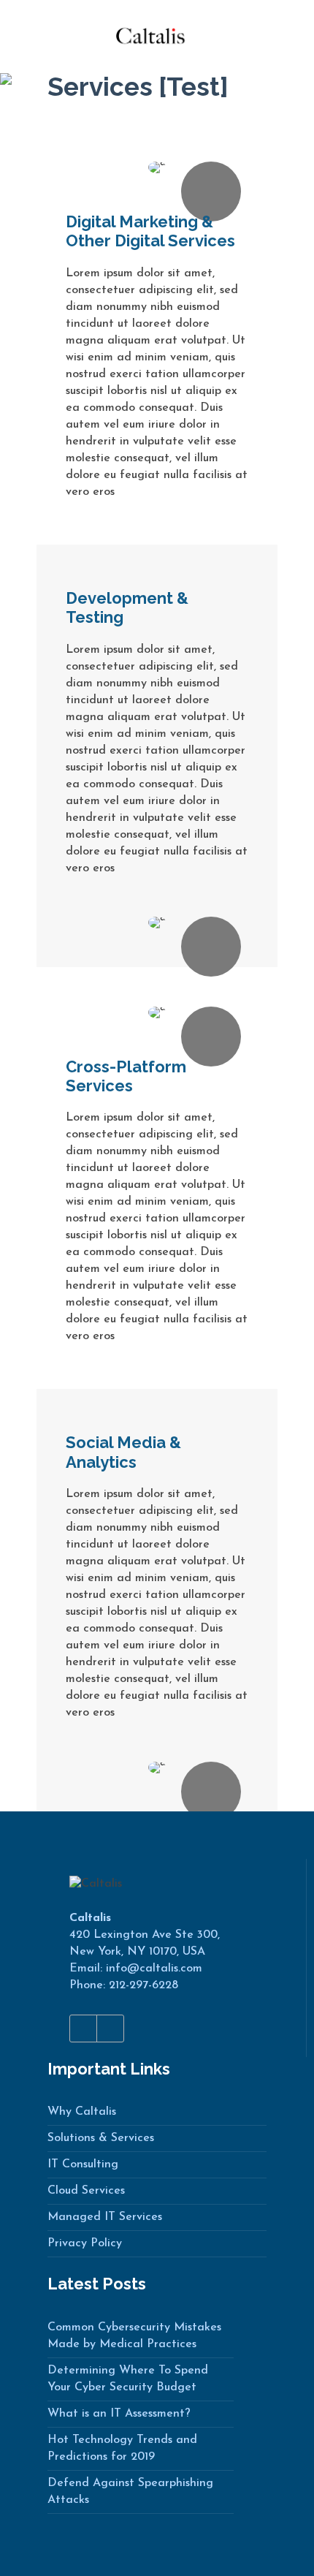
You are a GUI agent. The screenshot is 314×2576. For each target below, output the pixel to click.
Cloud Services (86, 2191)
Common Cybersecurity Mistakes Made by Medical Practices (134, 2336)
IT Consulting (83, 2164)
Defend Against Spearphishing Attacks (130, 2492)
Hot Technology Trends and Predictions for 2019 (122, 2448)
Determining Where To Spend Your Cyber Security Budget (128, 2379)
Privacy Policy (85, 2243)
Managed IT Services (105, 2217)
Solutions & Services (101, 2138)
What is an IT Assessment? (119, 2414)
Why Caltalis (82, 2112)
